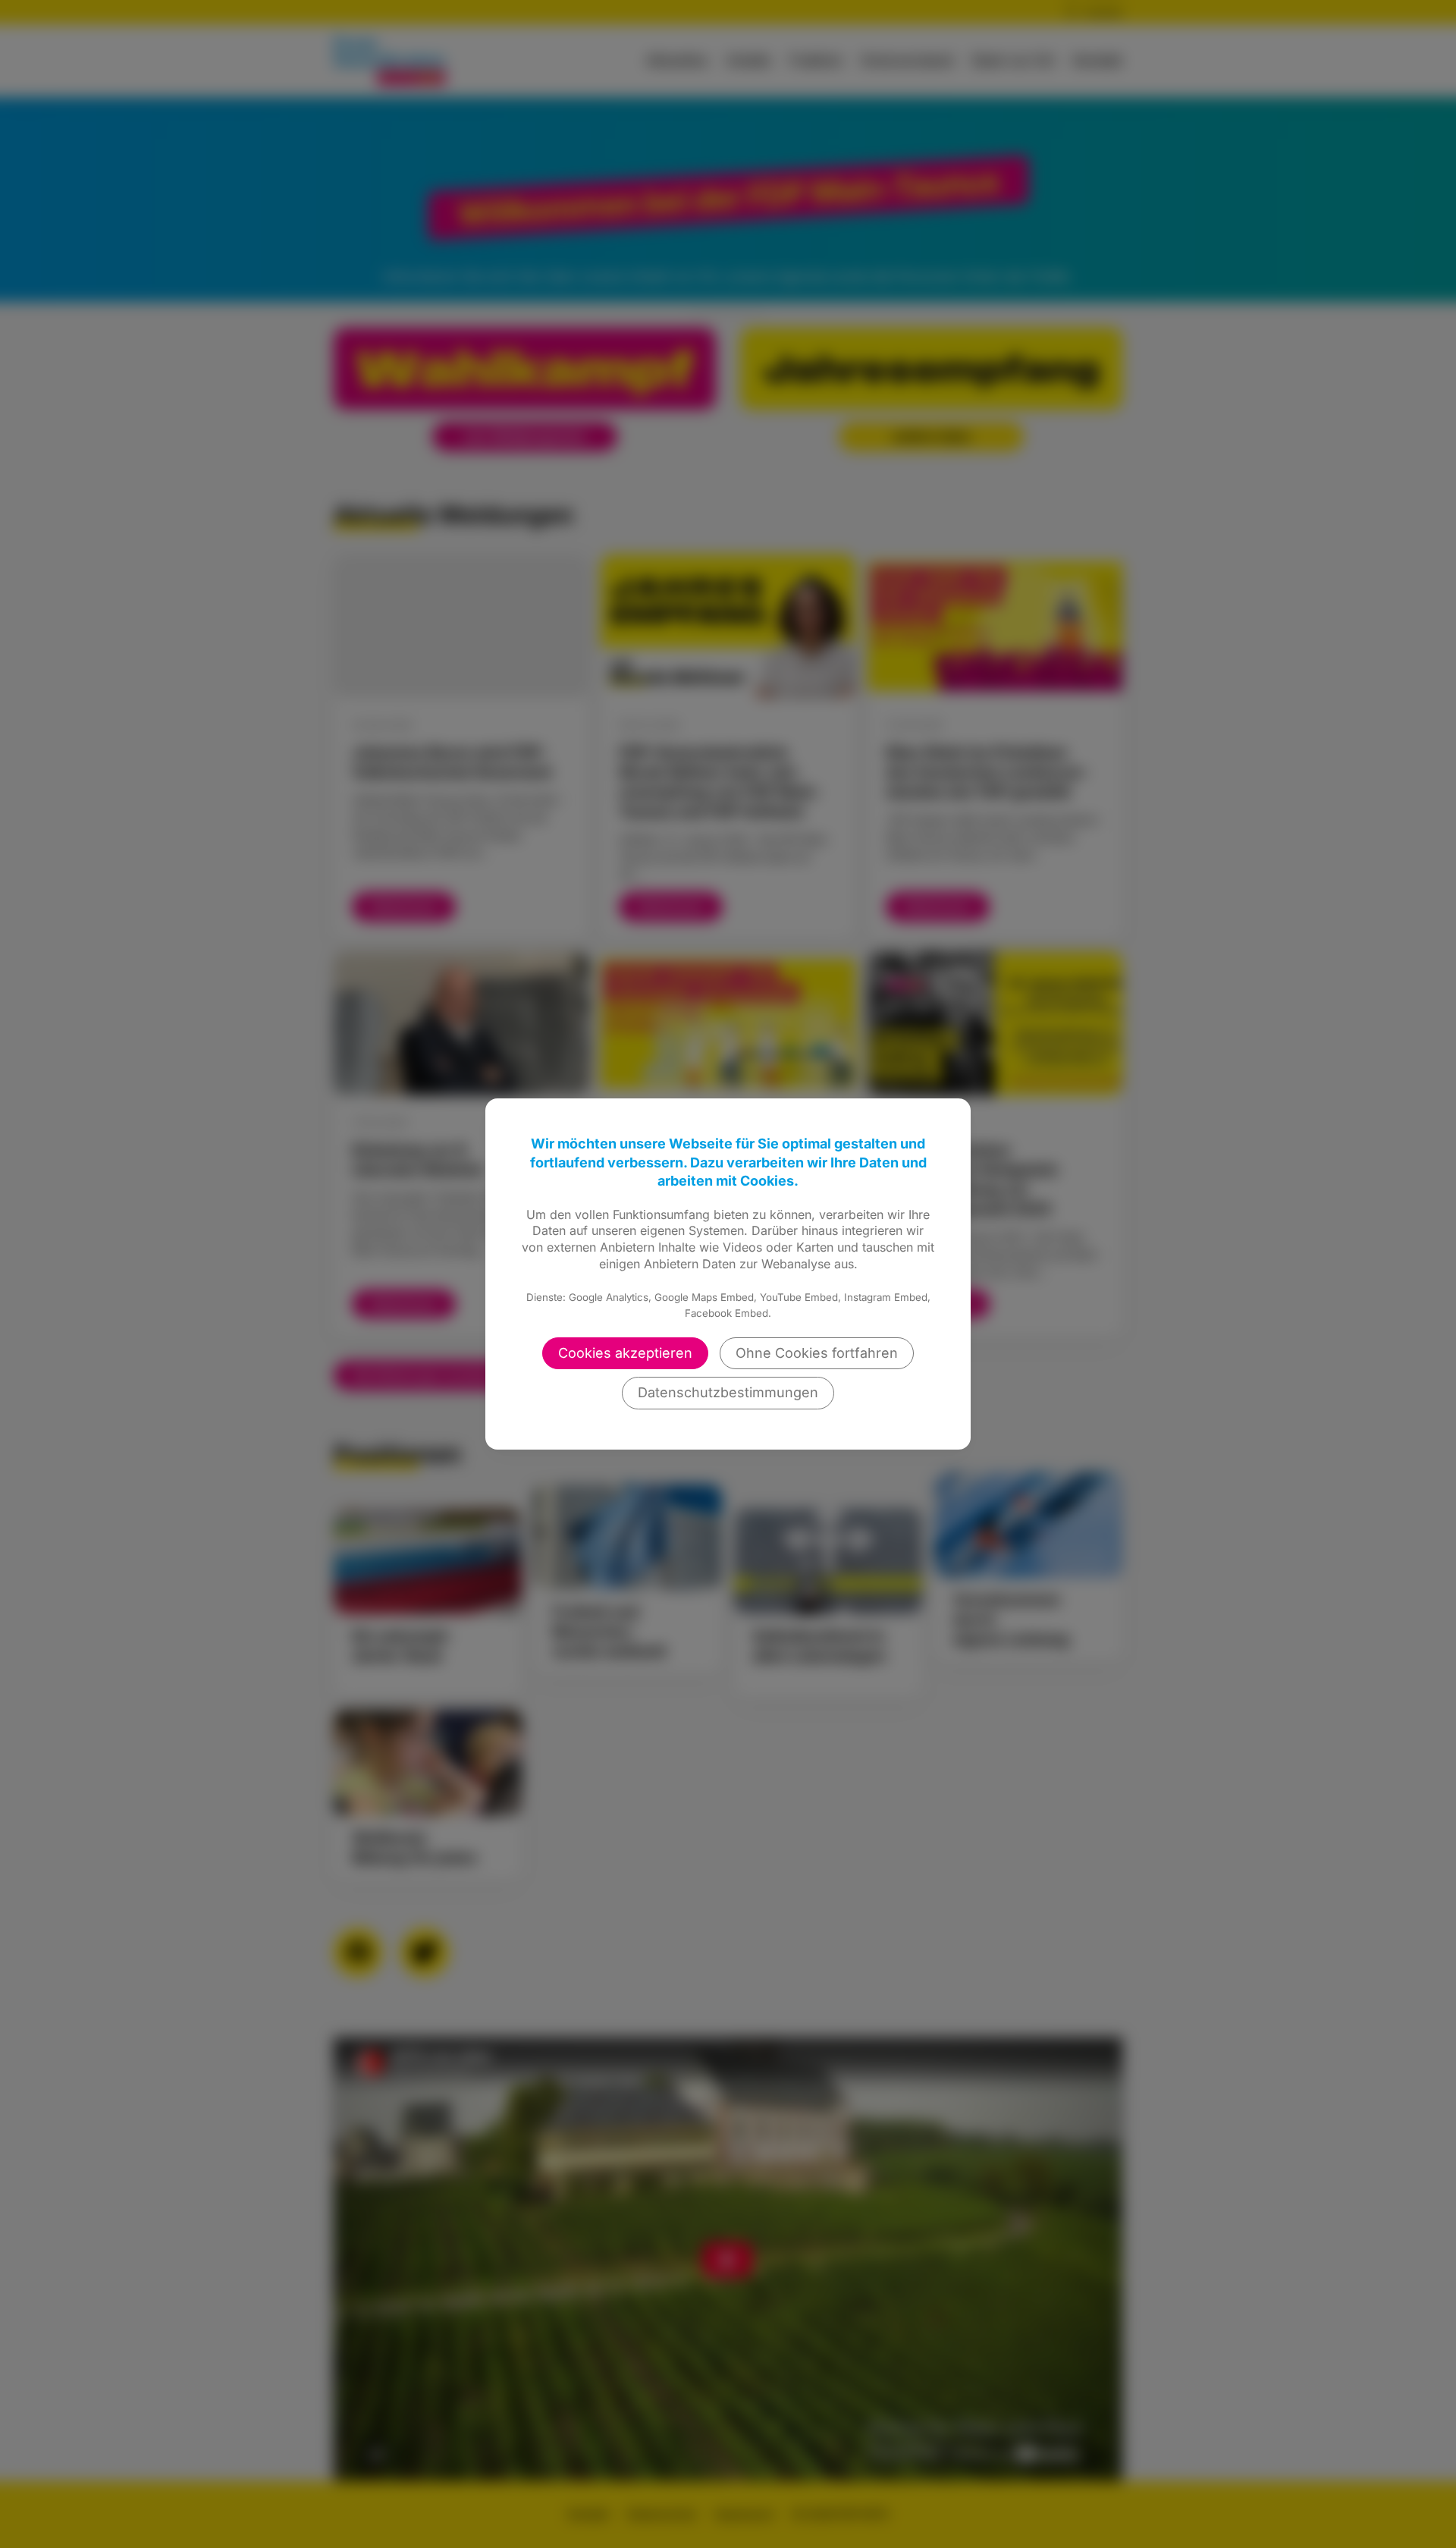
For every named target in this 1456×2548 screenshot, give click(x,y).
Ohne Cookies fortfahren (817, 1353)
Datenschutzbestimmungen (728, 1392)
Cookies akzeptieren (625, 1353)
